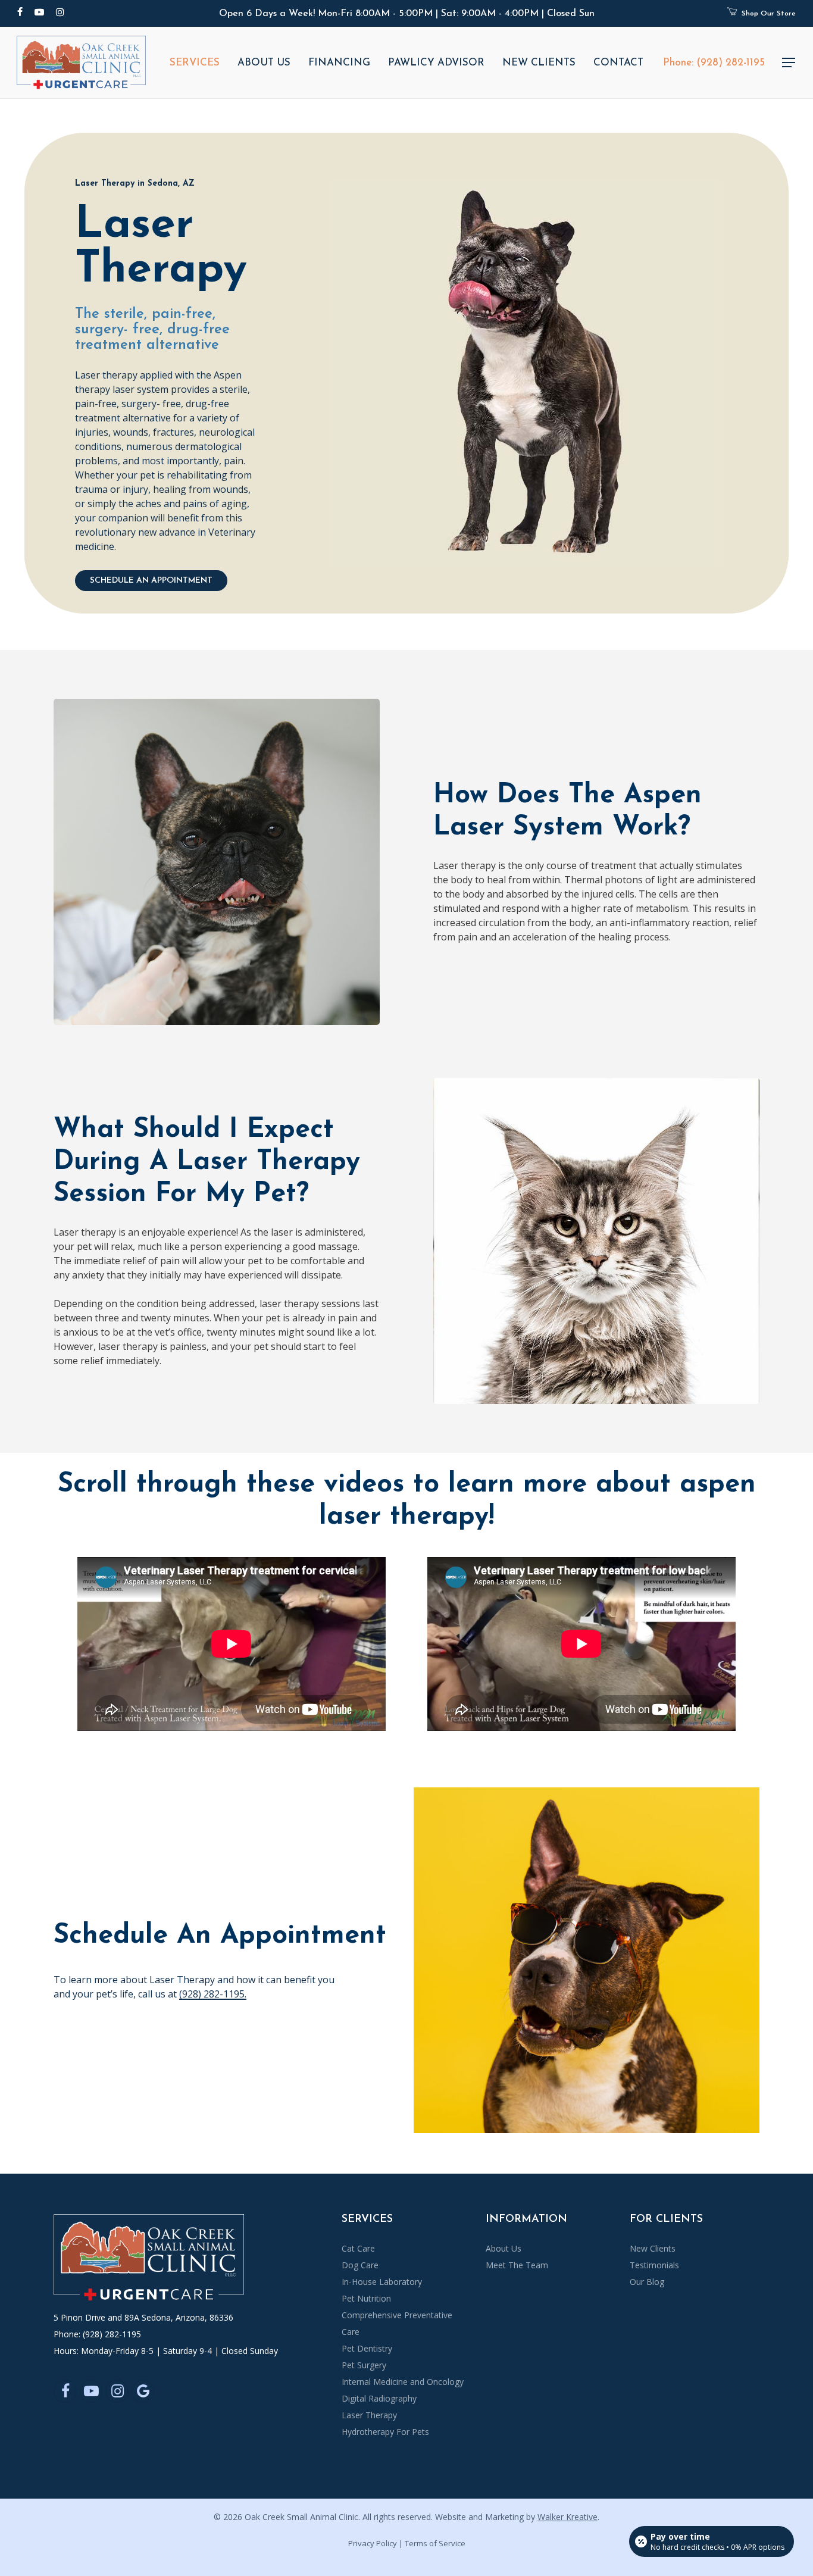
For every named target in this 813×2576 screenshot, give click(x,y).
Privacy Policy (373, 2543)
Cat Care (358, 2248)
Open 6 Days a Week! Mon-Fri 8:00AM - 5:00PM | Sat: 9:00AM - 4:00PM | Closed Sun (407, 14)
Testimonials (654, 2265)
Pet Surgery (364, 2365)
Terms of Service (435, 2543)
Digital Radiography (379, 2398)
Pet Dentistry (367, 2348)
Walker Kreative (567, 2517)
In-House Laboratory (382, 2282)
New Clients (653, 2248)
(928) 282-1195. (213, 1994)
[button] (789, 63)
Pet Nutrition (366, 2298)
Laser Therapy (369, 2415)
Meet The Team (517, 2265)
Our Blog (647, 2282)
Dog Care (360, 2265)
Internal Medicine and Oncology (403, 2382)
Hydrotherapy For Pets (385, 2432)
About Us (504, 2248)
